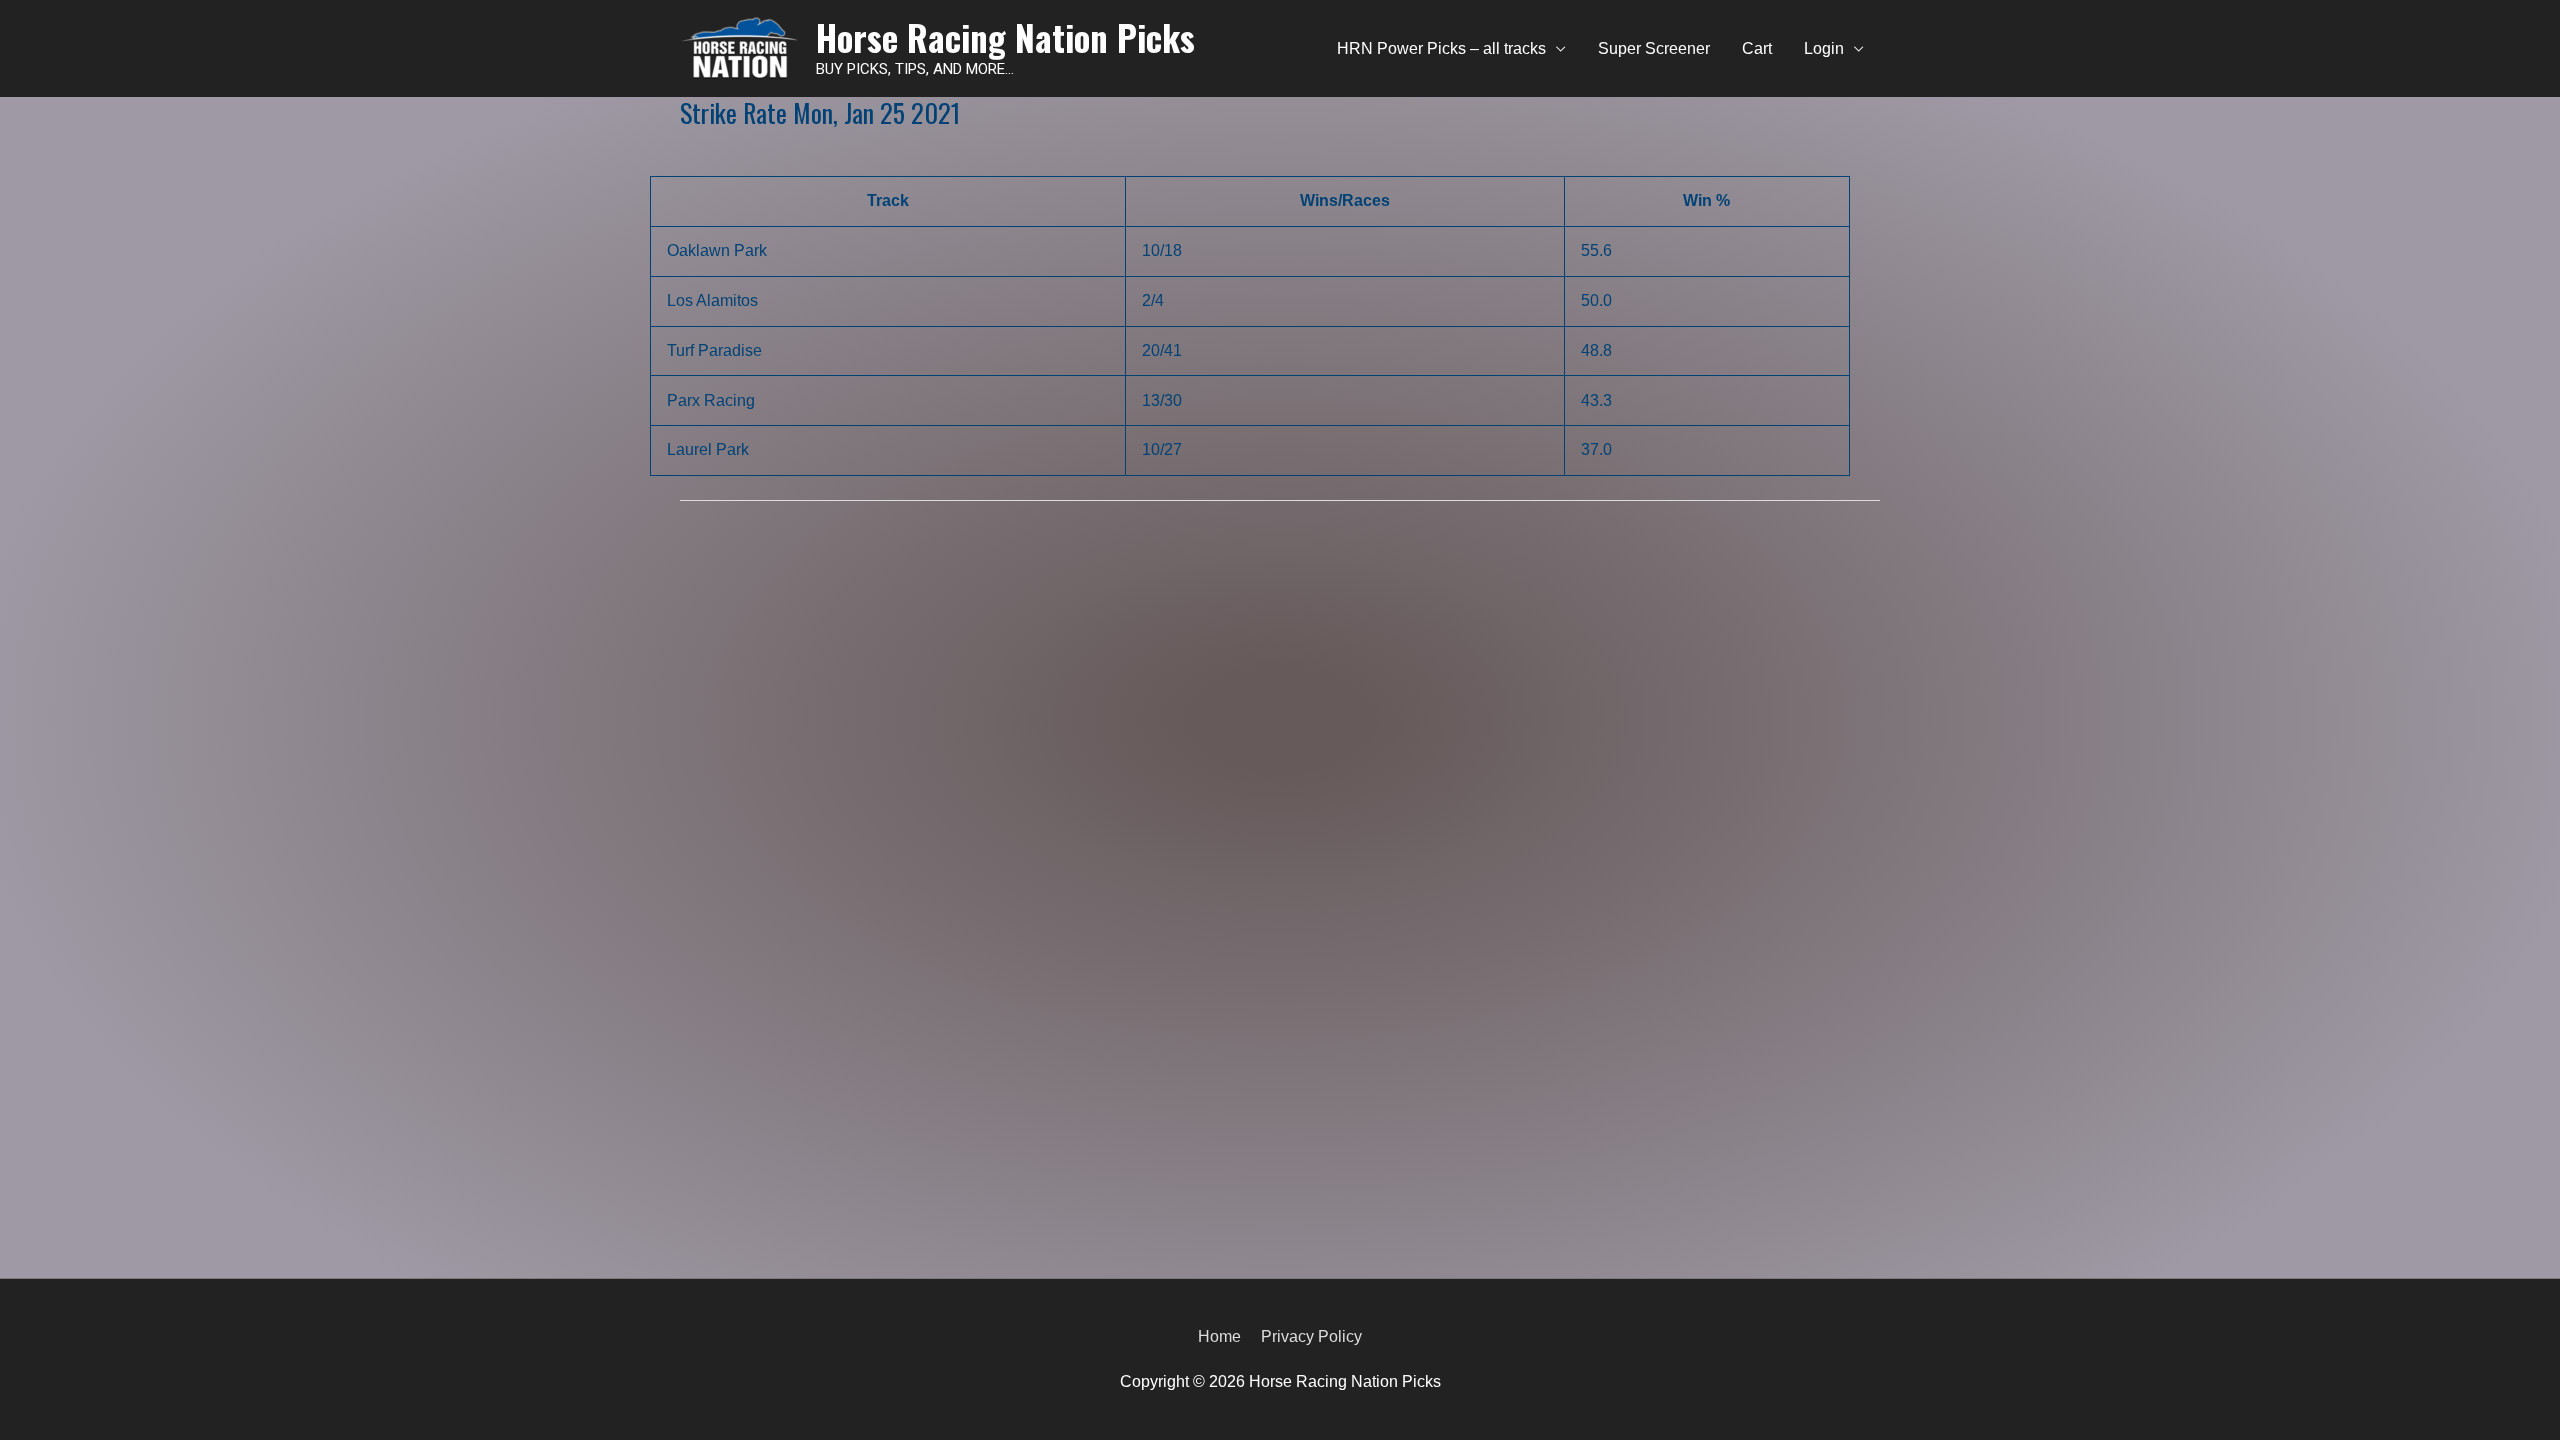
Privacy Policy (1311, 1336)
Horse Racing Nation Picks (1005, 37)
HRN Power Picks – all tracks (1441, 48)
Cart (1757, 48)
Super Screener (1654, 48)
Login (1824, 48)
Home (1219, 1336)
